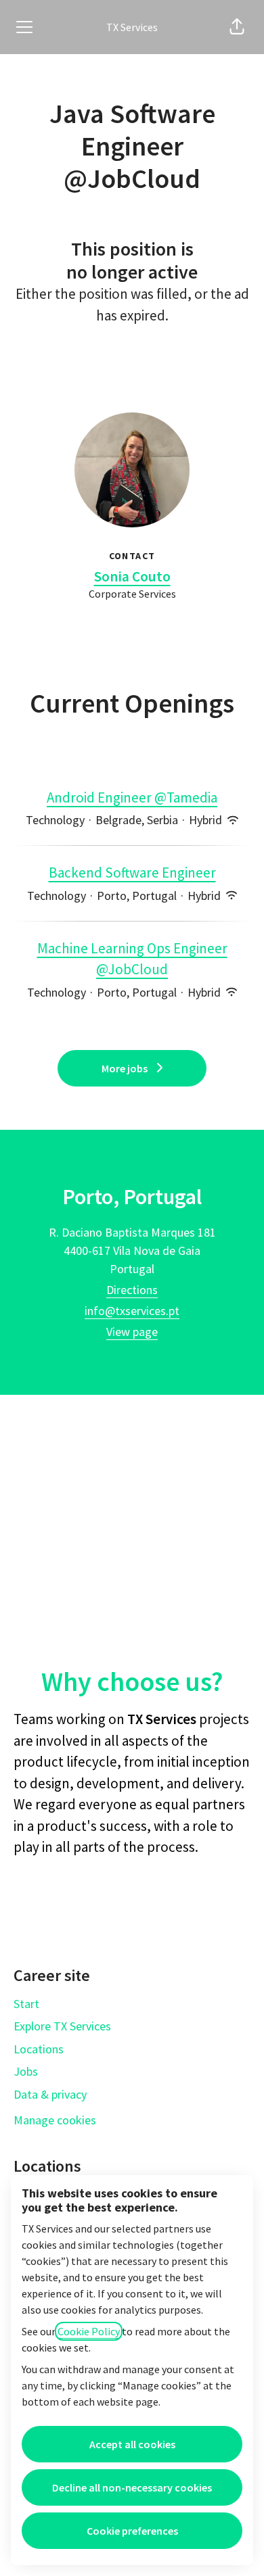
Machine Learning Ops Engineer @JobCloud (132, 959)
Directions (132, 1290)
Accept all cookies (132, 2444)
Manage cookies (55, 2120)
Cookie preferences (132, 2531)
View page (132, 1332)
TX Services (132, 27)
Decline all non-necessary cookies (132, 2487)
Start (26, 2004)
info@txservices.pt (132, 1311)
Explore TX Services (62, 2026)
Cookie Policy (89, 2331)
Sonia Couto (132, 576)
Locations (39, 2049)
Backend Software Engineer (132, 873)
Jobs (26, 2071)
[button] (237, 27)
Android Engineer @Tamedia (132, 797)
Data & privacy (50, 2094)
